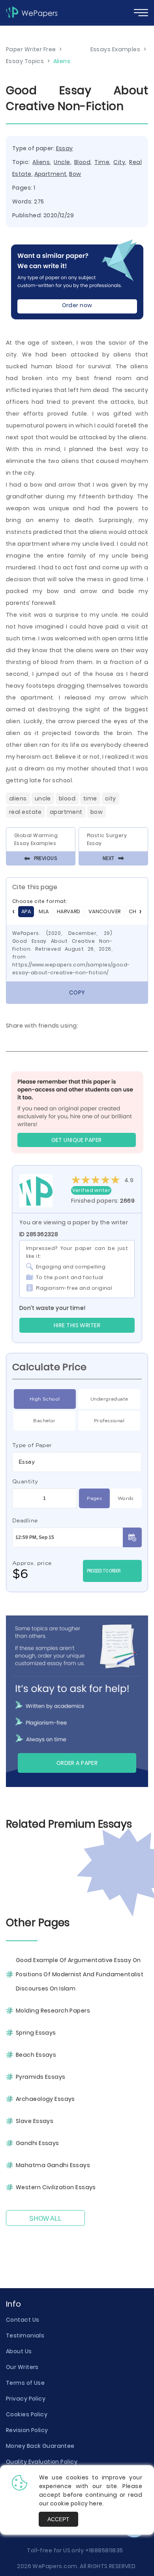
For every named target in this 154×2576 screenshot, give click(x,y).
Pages (94, 1498)
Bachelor (44, 1420)
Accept (58, 2519)
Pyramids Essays (41, 2077)
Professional (109, 1420)
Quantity (25, 1481)
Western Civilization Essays (56, 2187)
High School (45, 1399)
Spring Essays (36, 2033)
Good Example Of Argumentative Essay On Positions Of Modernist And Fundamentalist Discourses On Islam (80, 1974)
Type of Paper (32, 1445)
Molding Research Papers (53, 2011)
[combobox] (77, 1462)
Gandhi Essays (38, 2143)
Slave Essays (35, 2121)
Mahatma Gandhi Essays (53, 2165)
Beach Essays (36, 2055)
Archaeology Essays (45, 2099)
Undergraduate (109, 1399)
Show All (45, 2219)
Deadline (25, 1520)
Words (126, 1498)
